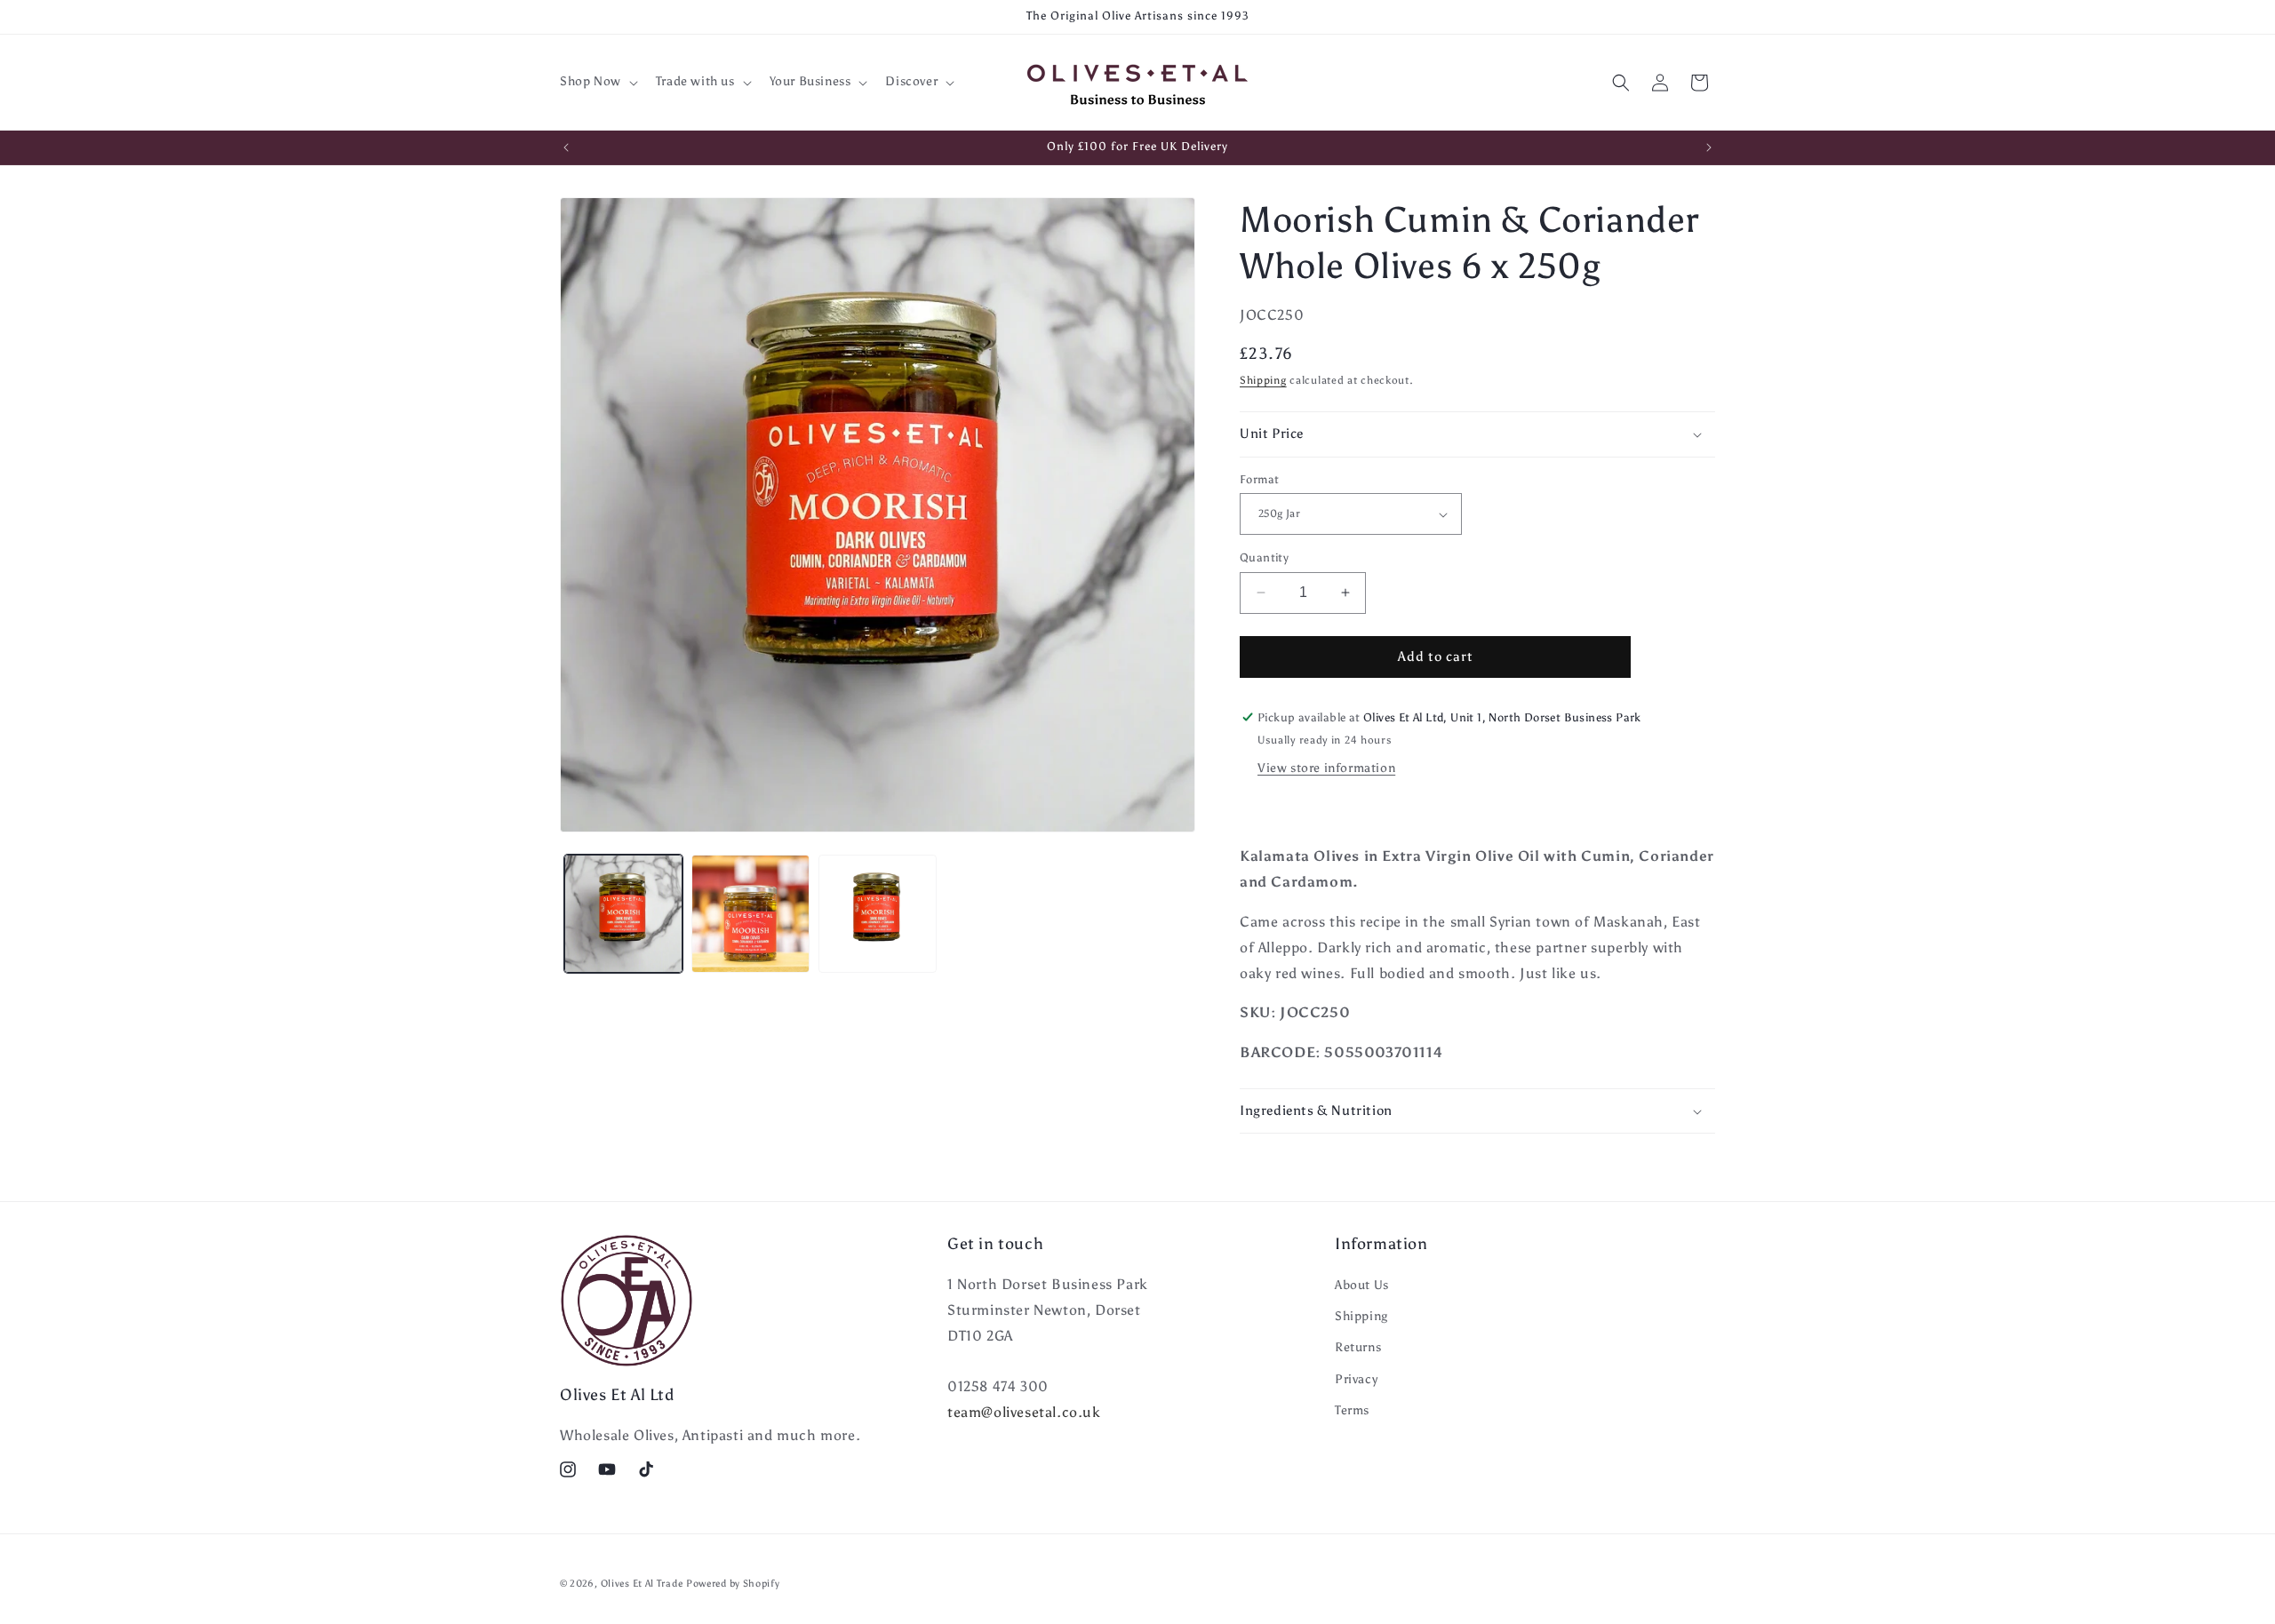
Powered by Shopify (733, 1584)
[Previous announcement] (566, 147)
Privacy (1356, 1379)
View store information (1326, 768)
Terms (1352, 1411)
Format (1259, 479)
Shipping (1263, 380)
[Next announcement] (1709, 147)
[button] (597, 82)
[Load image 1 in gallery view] (623, 914)
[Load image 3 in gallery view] (878, 914)
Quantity (1264, 557)
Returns (1358, 1348)
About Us (1362, 1286)
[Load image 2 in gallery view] (750, 914)
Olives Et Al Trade (642, 1584)
